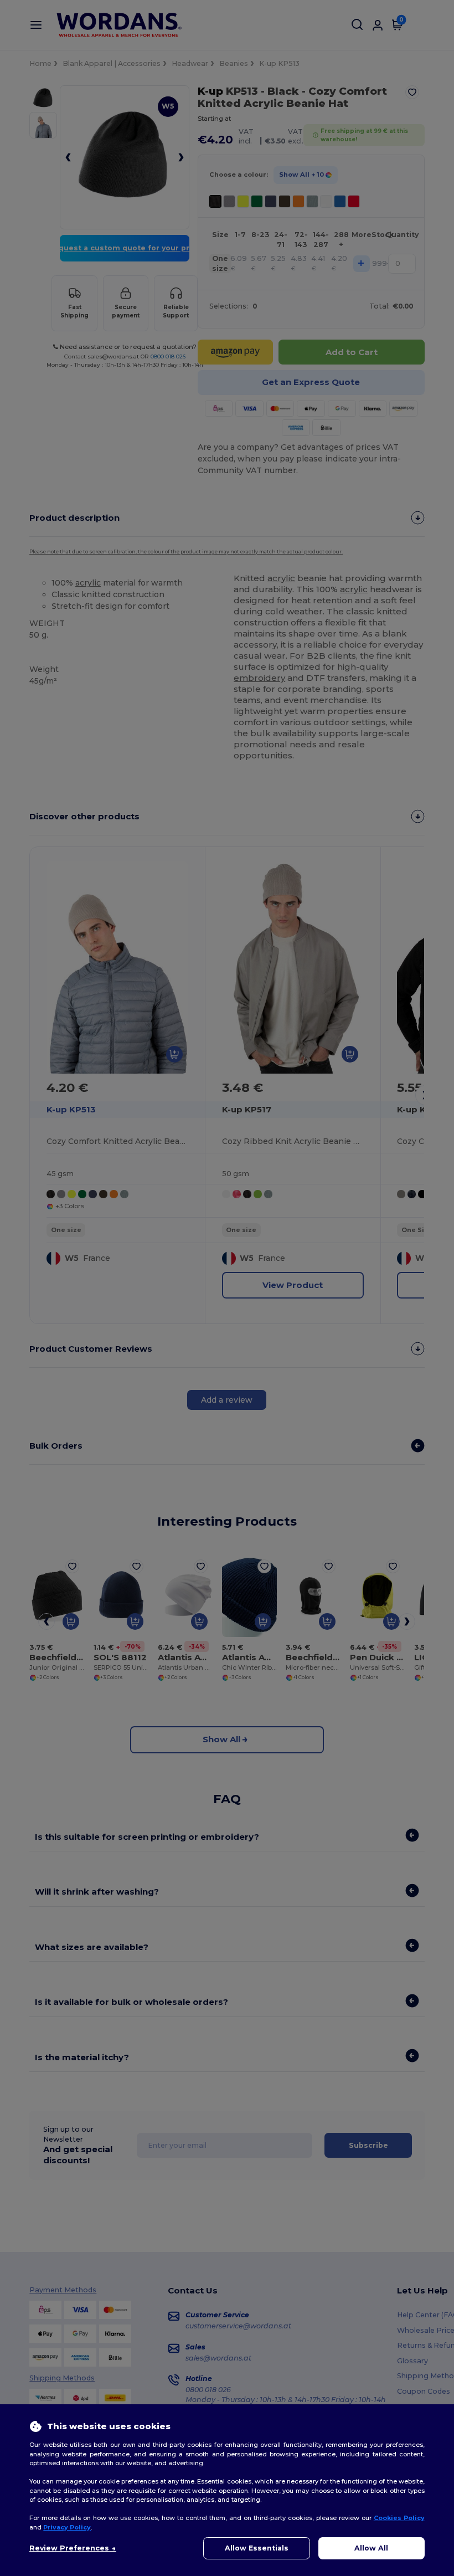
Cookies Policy (399, 2518)
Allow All (371, 2548)
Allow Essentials (257, 2548)
